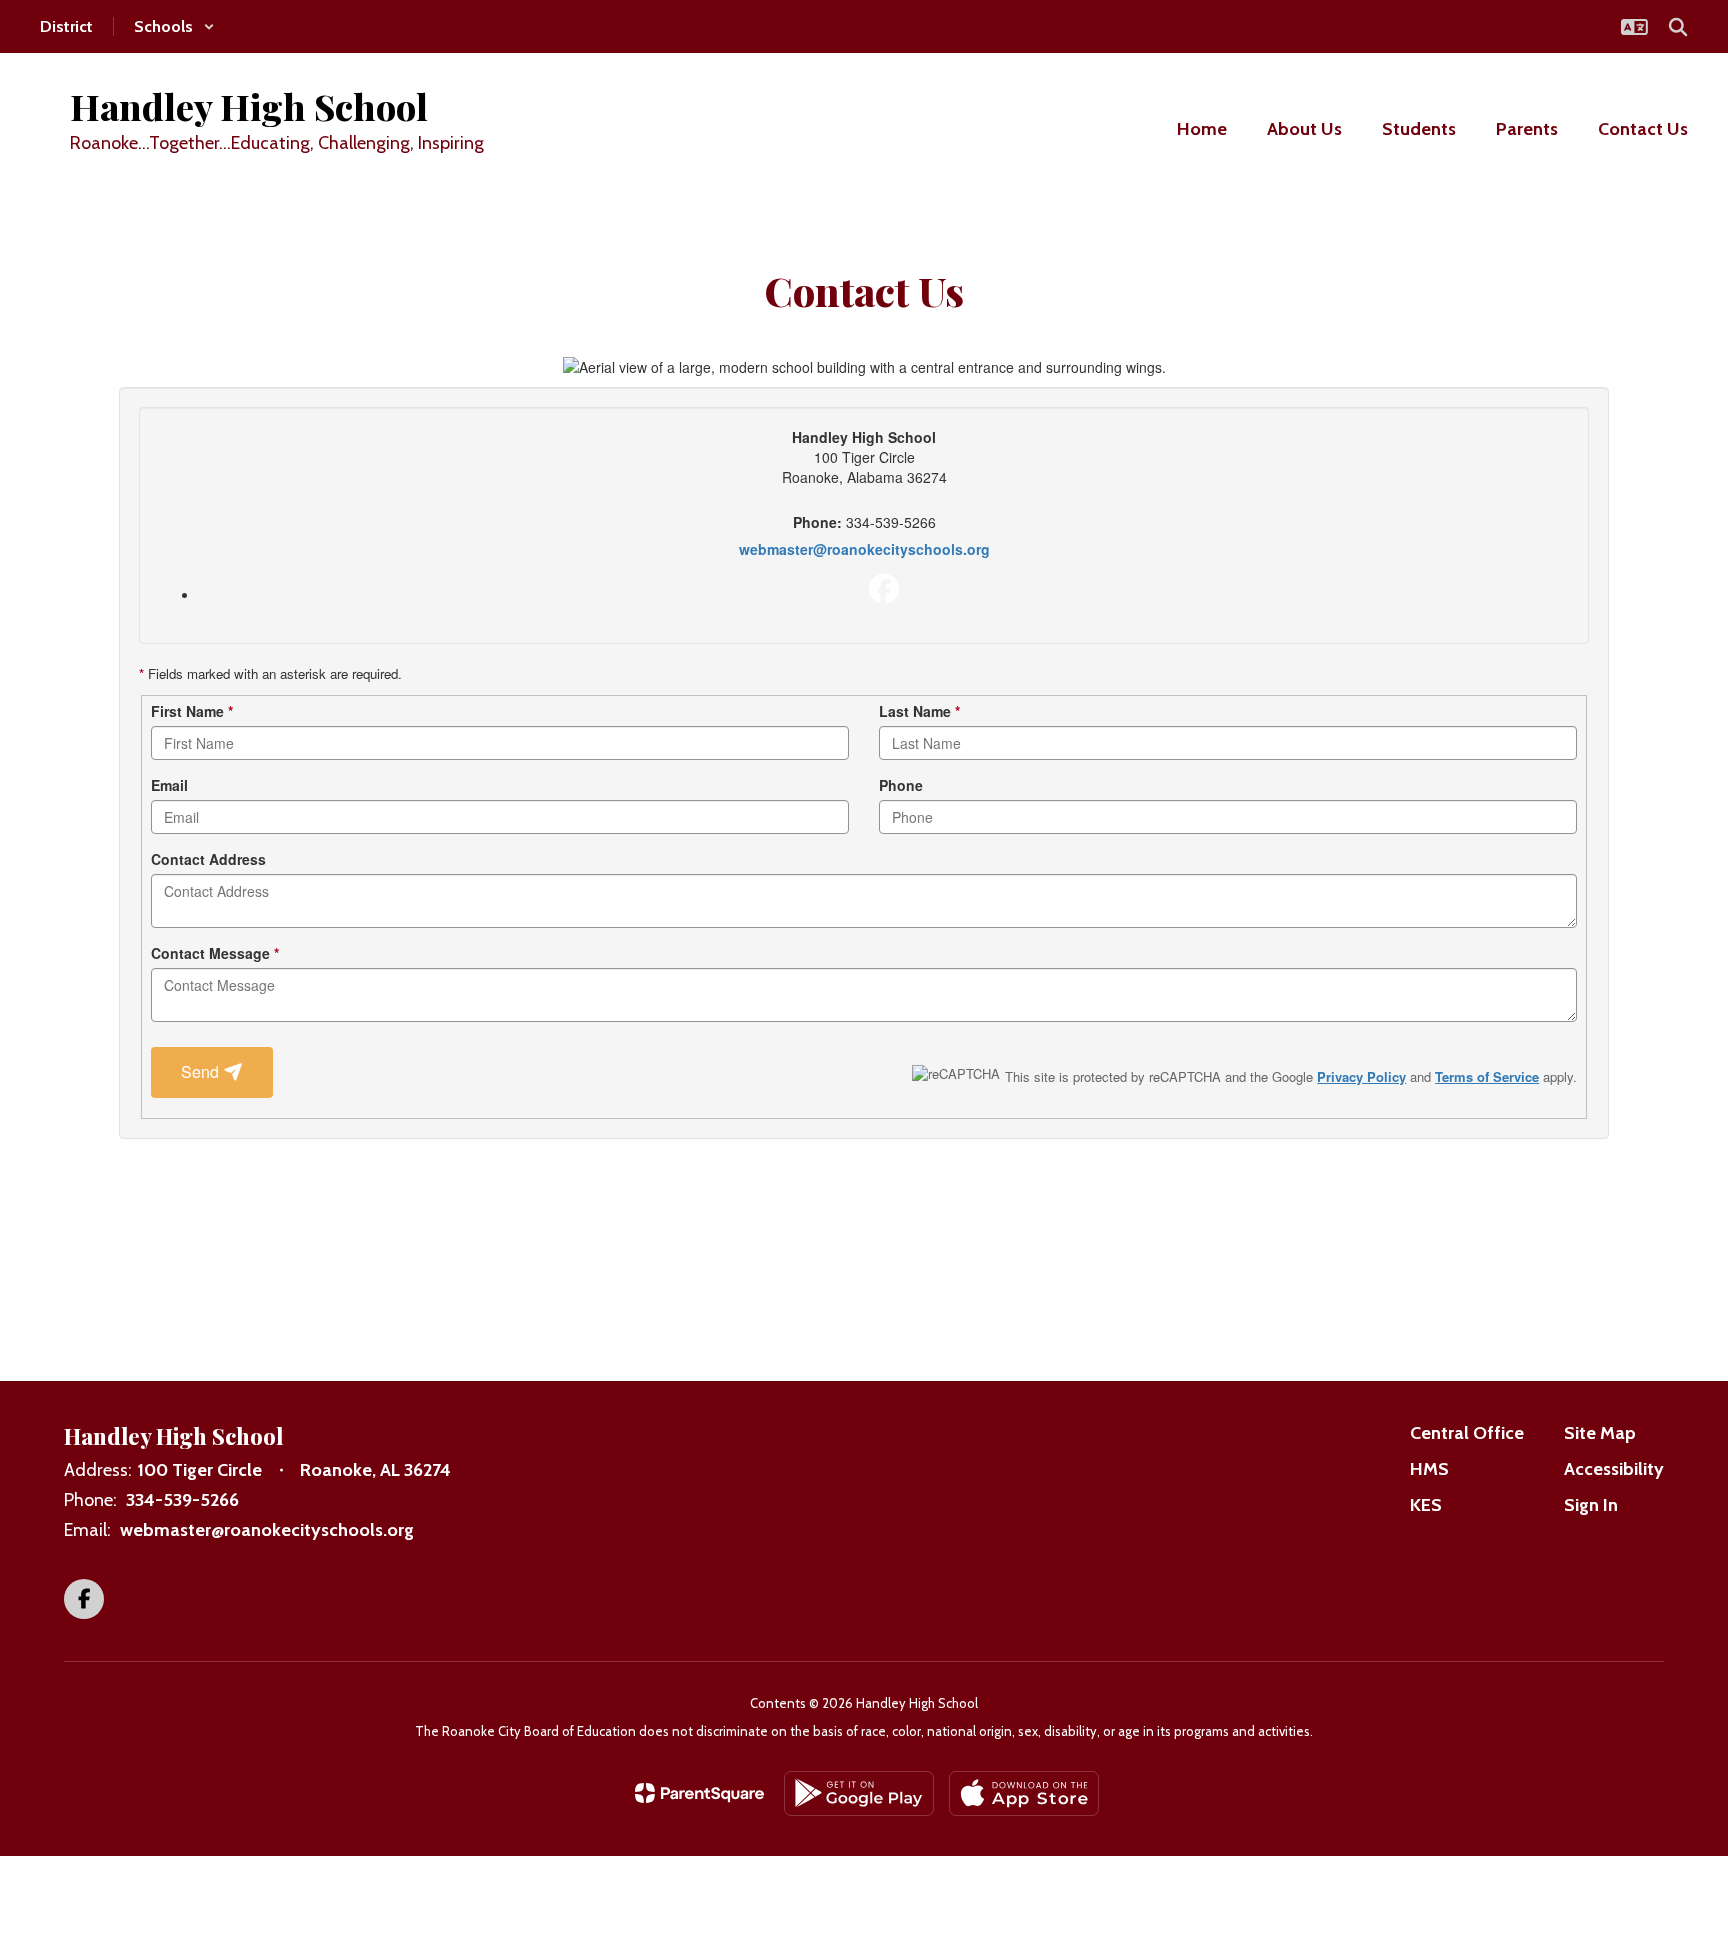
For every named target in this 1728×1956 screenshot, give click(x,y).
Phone (901, 785)
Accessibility (1614, 1469)
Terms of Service (1487, 1076)
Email (169, 785)
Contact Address (208, 859)
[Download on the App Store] (1024, 1793)
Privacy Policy (1361, 1076)
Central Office (1467, 1433)
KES (1426, 1505)
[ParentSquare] (699, 1793)
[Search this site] (1678, 27)
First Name (192, 711)
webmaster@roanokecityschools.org (864, 549)
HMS (1429, 1469)
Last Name (919, 711)
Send (202, 1071)
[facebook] (884, 589)
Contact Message (215, 953)
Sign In (1591, 1505)
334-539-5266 (182, 1500)
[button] (174, 26)
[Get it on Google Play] (859, 1793)
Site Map (1600, 1433)
